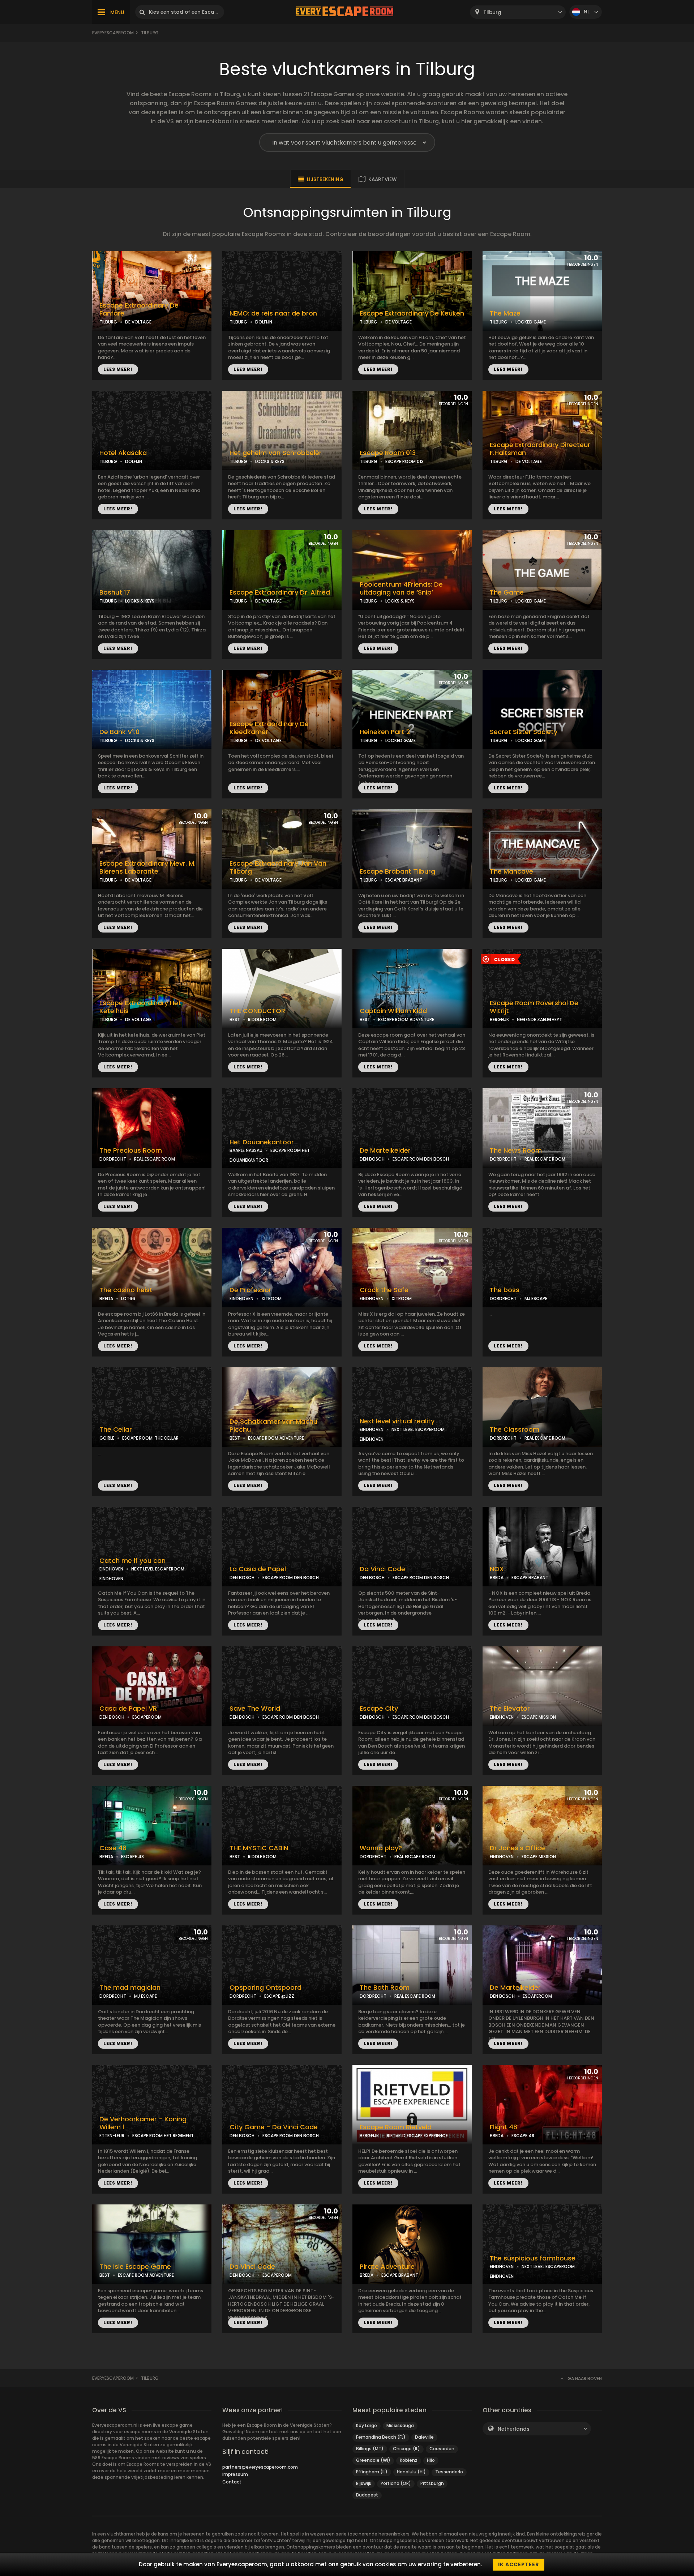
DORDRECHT (113, 1159)
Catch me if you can (132, 1561)
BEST (235, 1019)
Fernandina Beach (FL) (381, 2437)
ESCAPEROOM (147, 1717)
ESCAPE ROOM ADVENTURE (406, 1019)
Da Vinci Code (382, 1569)
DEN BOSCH (372, 1159)
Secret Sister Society (524, 732)
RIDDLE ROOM (262, 1019)
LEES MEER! (118, 369)
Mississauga (400, 2425)
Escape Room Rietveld (396, 2127)
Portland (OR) (396, 2483)
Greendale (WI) (373, 2460)
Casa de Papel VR (128, 1709)
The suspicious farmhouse (533, 2258)
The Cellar (116, 1430)
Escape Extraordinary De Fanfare (139, 310)
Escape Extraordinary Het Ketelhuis (140, 1007)
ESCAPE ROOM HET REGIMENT (163, 2136)
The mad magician (130, 1988)
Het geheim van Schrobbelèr (276, 453)
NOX (497, 1569)
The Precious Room (131, 1150)
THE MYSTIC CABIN (259, 1848)
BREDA (106, 1298)
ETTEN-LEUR (112, 2136)
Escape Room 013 (388, 453)
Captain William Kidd (393, 1011)
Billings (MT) (370, 2449)
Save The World (255, 1709)
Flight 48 (504, 2127)
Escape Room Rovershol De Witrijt (534, 1007)
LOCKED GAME (531, 322)
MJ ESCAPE (536, 1298)
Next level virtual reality (397, 1421)
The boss (505, 1290)
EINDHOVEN (241, 1298)
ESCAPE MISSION (539, 1717)
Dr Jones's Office (517, 1848)
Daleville (424, 2437)
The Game (507, 592)
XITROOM (271, 1298)
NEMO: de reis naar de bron (273, 313)
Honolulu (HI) (411, 2472)
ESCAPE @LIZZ (279, 1996)
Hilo (431, 2460)
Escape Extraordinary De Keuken (412, 313)
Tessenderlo (449, 2472)
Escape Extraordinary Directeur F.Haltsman (540, 449)
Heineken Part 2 (385, 732)
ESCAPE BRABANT (404, 880)
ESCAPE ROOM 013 (404, 461)
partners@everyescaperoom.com (260, 2467)
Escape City (379, 1709)
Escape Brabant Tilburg (397, 871)
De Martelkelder (385, 1150)
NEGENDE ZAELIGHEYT (539, 1019)
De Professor (250, 1290)
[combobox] (518, 12)
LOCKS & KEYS (270, 461)
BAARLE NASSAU (246, 1150)
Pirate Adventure (387, 2267)
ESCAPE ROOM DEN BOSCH (421, 1159)
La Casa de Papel (258, 1569)
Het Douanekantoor (262, 1142)
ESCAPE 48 (132, 1857)
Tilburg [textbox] (492, 12)
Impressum (235, 2474)
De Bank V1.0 (119, 732)
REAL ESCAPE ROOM (155, 1159)
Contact (232, 2482)
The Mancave (511, 871)
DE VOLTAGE (138, 322)
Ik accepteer (519, 2564)
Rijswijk (364, 2483)
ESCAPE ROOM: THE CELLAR (150, 1438)
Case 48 (113, 1848)
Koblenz (409, 2460)
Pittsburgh (432, 2483)
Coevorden (442, 2449)
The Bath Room (385, 1988)
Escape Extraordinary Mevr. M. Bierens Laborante (147, 868)
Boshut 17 (115, 592)
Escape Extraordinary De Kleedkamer (269, 728)
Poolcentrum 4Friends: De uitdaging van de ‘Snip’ (401, 589)
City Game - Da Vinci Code (274, 2127)
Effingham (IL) (372, 2472)
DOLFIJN (264, 322)
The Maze (505, 313)
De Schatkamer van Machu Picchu (273, 1426)
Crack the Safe (384, 1290)
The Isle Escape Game (135, 2267)
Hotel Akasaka (123, 453)
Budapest (367, 2495)
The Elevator (510, 1709)
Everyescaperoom (113, 33)
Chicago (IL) (406, 2449)
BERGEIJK (499, 1019)
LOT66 (128, 1298)
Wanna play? (381, 1848)
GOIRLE (107, 1438)
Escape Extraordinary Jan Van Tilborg (278, 868)
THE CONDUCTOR (257, 1011)
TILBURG (108, 322)
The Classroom (515, 1430)
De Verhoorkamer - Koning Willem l (143, 2123)
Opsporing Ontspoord (265, 1988)
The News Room (516, 1150)
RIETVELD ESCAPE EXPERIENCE (417, 2136)
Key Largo (367, 2425)
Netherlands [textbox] (514, 2429)
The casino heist (126, 1290)
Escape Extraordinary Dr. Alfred (280, 592)
